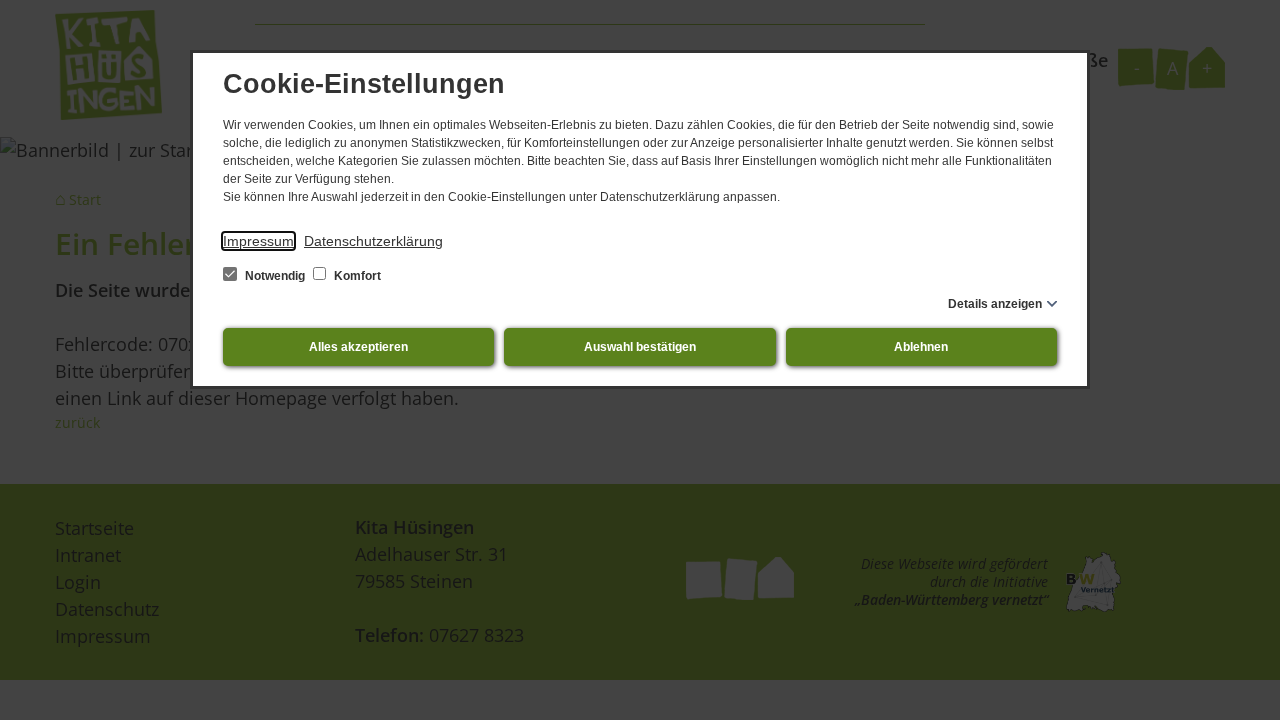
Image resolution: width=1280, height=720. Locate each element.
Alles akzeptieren (358, 347)
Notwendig (275, 276)
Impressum (258, 241)
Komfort (356, 276)
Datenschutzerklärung (373, 241)
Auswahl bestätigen (640, 347)
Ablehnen (921, 347)
